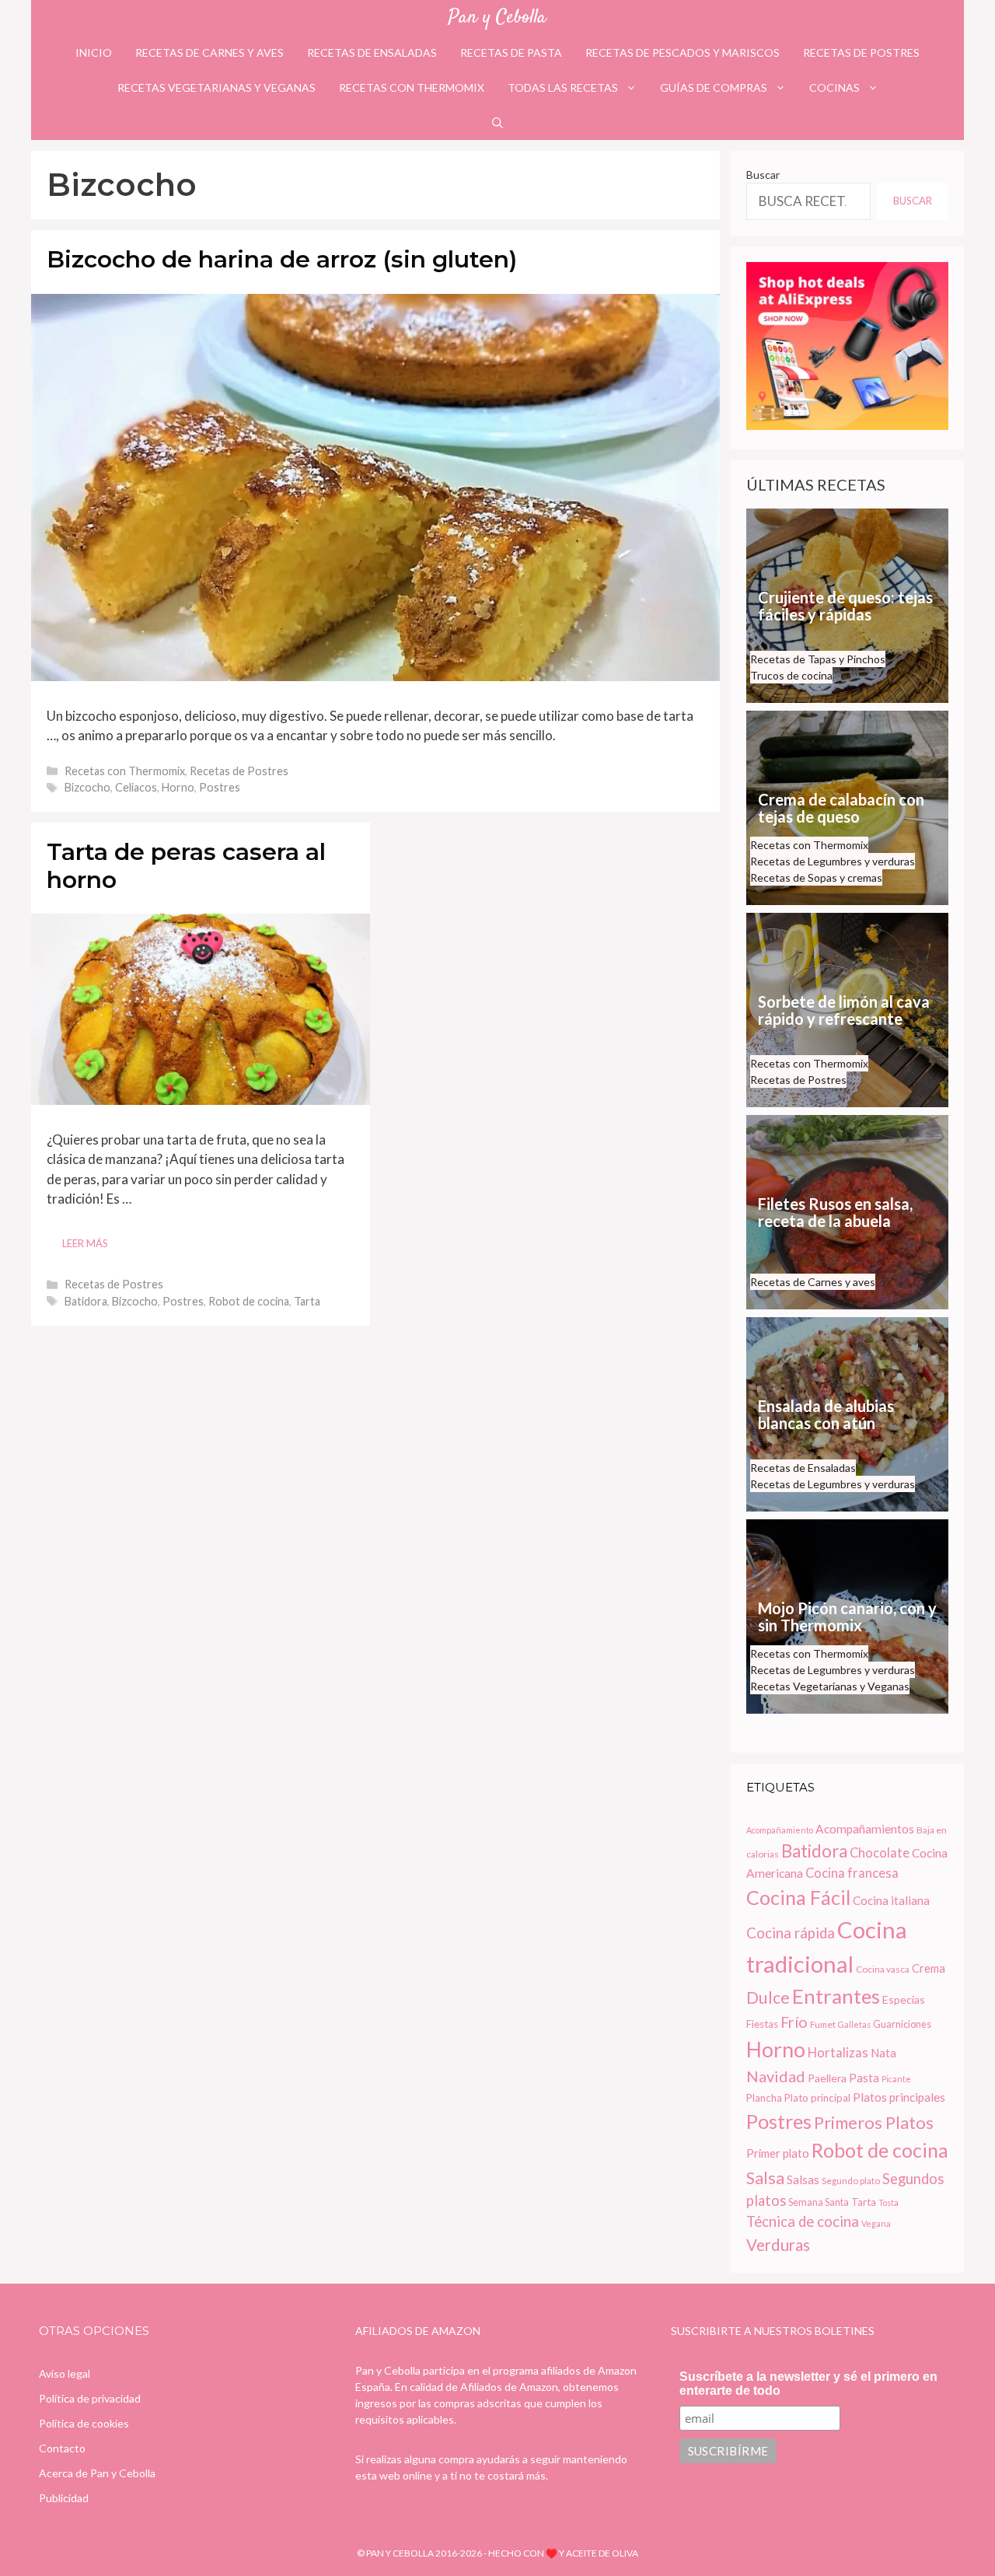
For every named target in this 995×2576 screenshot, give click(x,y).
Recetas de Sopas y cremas (816, 877)
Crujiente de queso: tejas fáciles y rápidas (845, 606)
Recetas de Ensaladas (372, 52)
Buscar (763, 175)
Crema (929, 1968)
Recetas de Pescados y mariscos (683, 52)
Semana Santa (819, 2202)
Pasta (864, 2078)
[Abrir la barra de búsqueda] (497, 122)
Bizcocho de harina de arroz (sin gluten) (282, 259)
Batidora (86, 1301)
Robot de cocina (249, 1301)
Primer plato (778, 2153)
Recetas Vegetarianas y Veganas (216, 87)
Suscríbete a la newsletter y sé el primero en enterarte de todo (808, 2384)
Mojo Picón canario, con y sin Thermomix (847, 1617)
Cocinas (834, 87)
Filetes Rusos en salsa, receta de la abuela (835, 1212)
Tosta (889, 2202)
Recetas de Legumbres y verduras (833, 861)
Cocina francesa (852, 1873)
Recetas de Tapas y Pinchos (818, 659)
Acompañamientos (865, 1829)
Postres (220, 787)
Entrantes (836, 1996)
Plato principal (817, 2098)
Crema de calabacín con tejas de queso (841, 808)
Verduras (778, 2245)
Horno (178, 787)
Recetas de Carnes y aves (209, 52)
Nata (883, 2053)
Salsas (803, 2179)
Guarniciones (902, 2024)
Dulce (768, 1998)
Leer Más (85, 1243)
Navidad (776, 2076)
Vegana (876, 2223)
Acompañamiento (780, 1830)
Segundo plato (851, 2181)
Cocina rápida (791, 1933)
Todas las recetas (563, 87)
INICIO (94, 52)
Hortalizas (838, 2053)
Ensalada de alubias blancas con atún (826, 1414)
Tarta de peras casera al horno (186, 866)
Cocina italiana (891, 1900)
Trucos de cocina (791, 675)
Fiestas (762, 2024)
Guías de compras (714, 87)
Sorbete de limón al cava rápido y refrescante (844, 1010)
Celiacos (136, 787)
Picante (896, 2079)
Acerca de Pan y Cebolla (97, 2473)
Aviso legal (65, 2373)
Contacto (62, 2448)
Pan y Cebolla (497, 17)
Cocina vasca (883, 1969)
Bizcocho (87, 787)
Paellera (827, 2078)
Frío (794, 2022)
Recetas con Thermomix (412, 87)
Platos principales (899, 2097)
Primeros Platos (874, 2122)
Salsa (765, 2178)
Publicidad (64, 2498)
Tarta (307, 1301)
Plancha (764, 2098)
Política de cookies (84, 2423)
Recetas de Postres (861, 52)
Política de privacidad (90, 2398)
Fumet (823, 2024)
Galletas (854, 2024)
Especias (904, 1999)
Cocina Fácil (798, 1897)
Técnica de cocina (803, 2221)
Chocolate (880, 1853)
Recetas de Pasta (511, 52)
